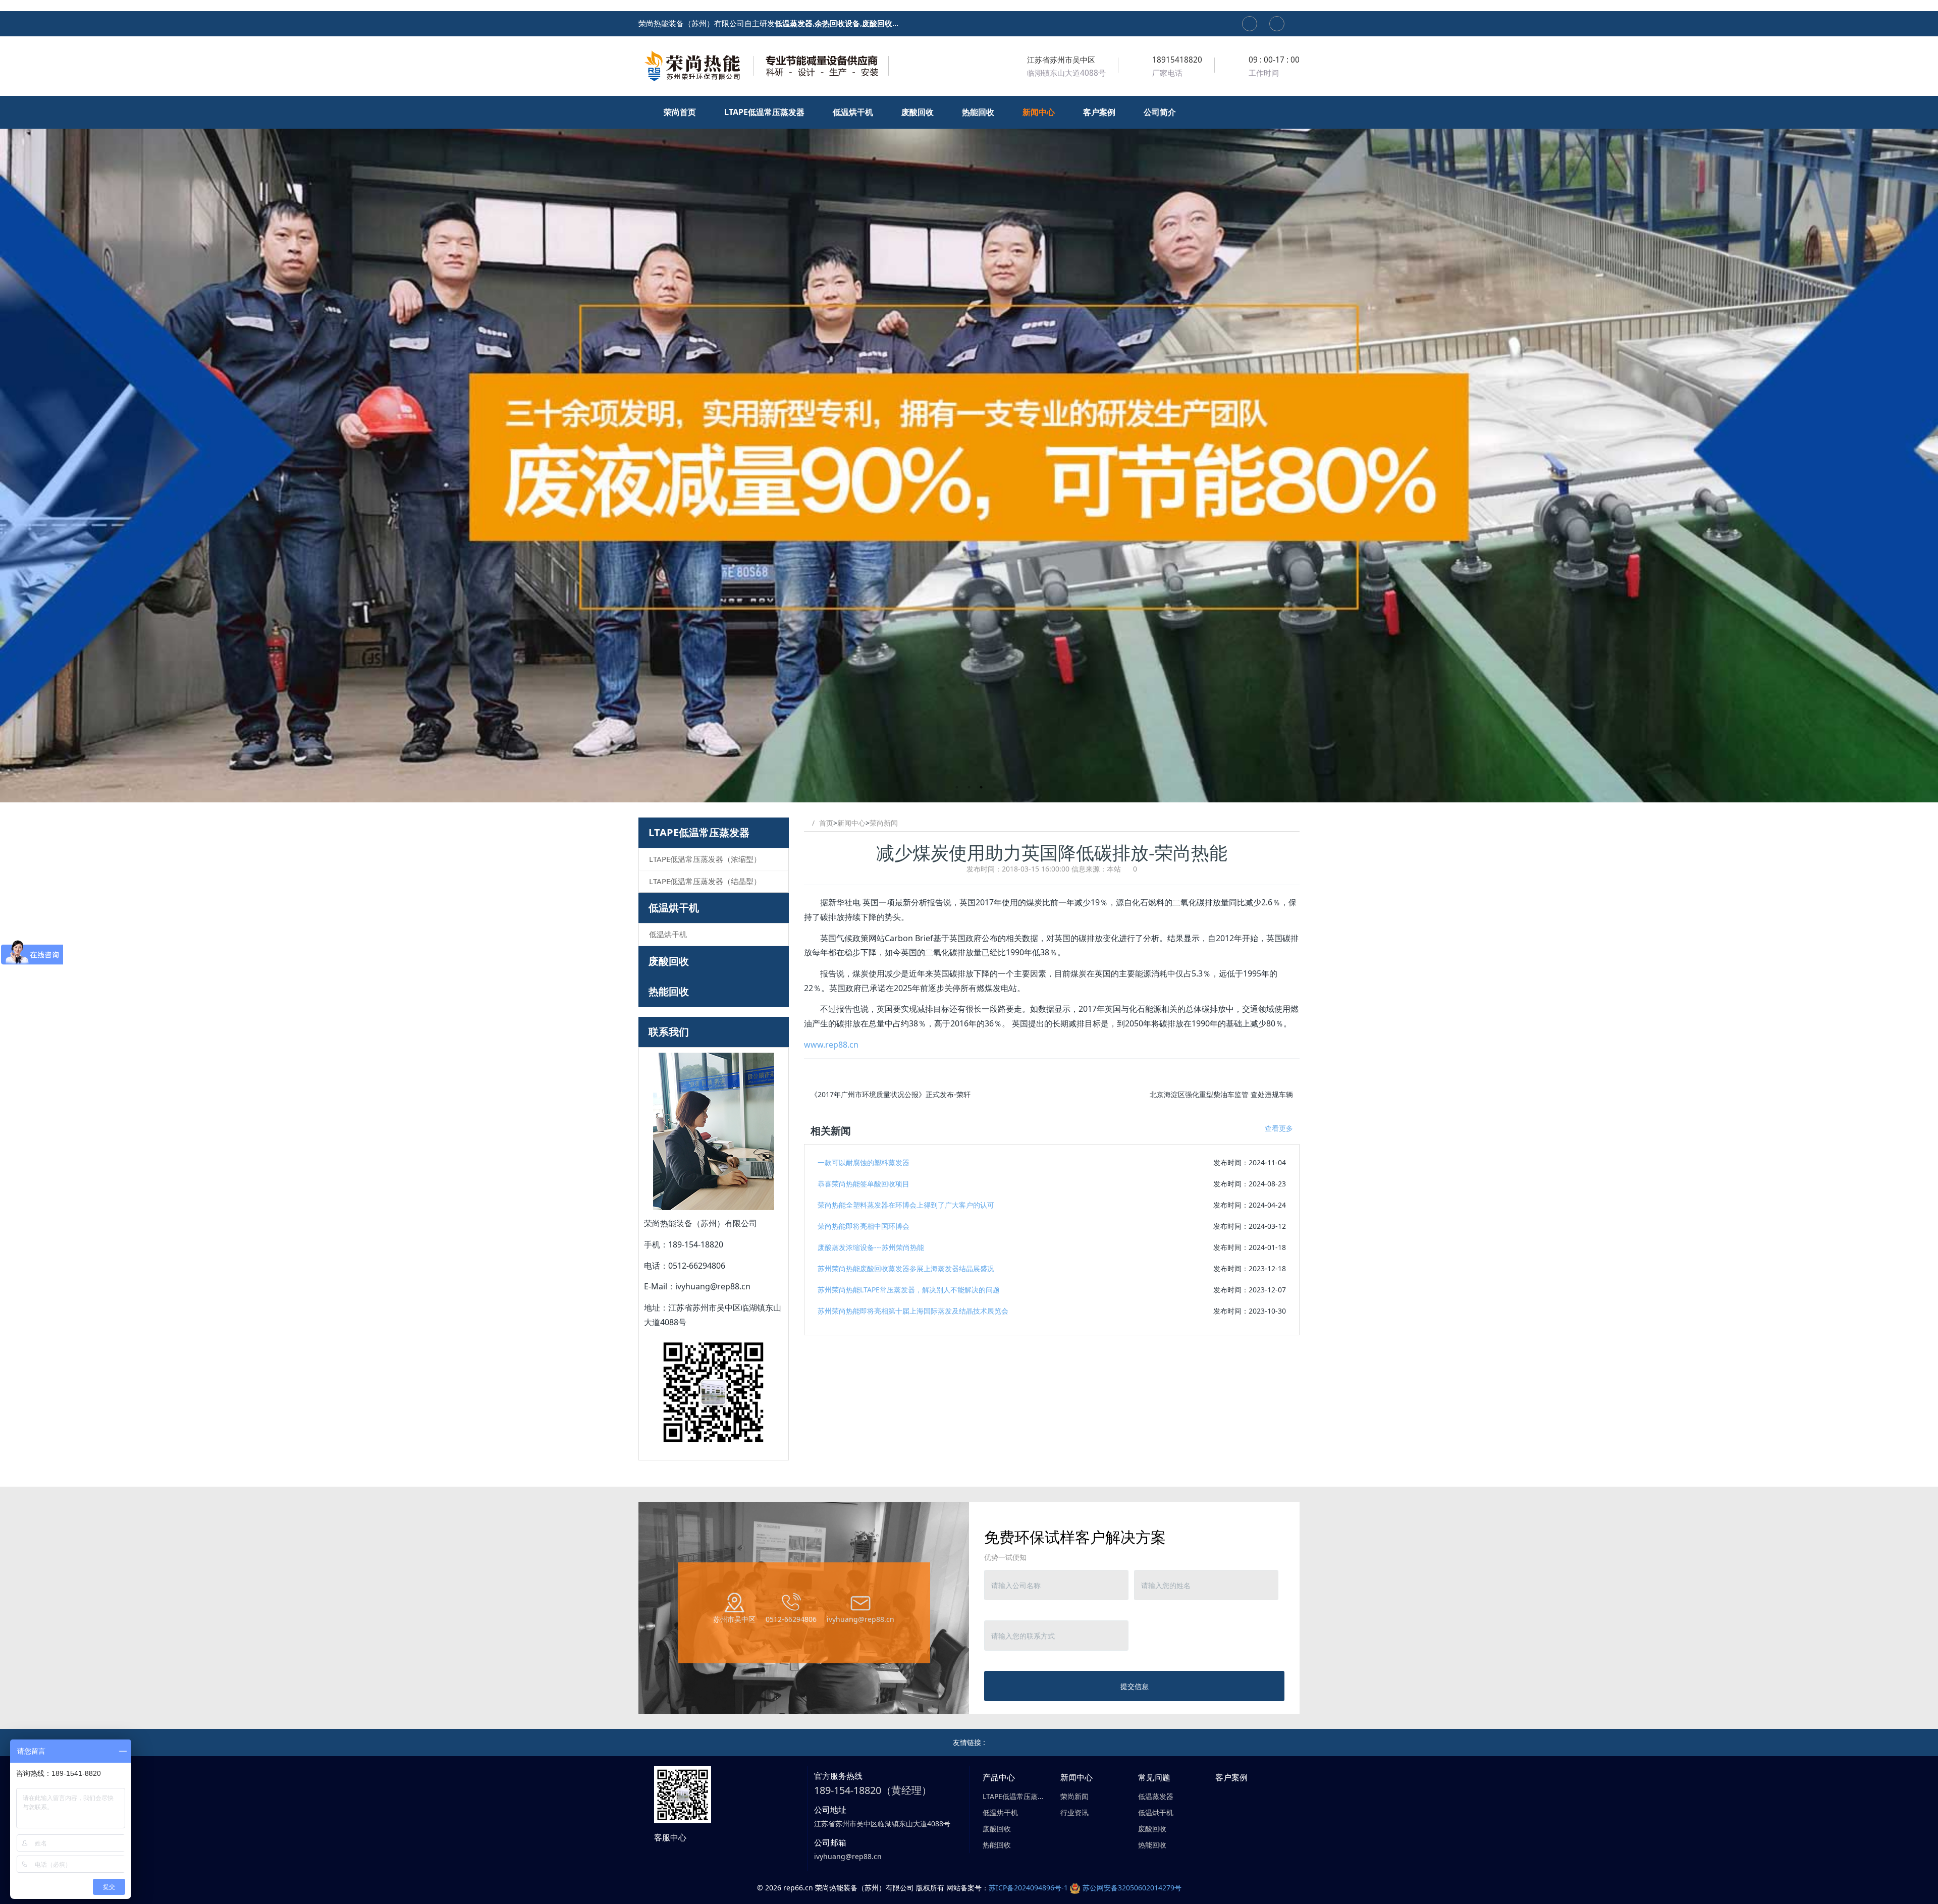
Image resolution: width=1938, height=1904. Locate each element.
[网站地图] (1250, 24)
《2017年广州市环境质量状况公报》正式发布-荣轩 (891, 1094)
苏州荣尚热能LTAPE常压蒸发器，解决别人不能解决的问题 (909, 1290)
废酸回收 (669, 961)
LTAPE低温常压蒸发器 (699, 832)
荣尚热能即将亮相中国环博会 (864, 1226)
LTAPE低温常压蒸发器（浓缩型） (705, 859)
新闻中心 (851, 823)
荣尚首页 (681, 112)
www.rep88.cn (831, 1045)
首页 (826, 823)
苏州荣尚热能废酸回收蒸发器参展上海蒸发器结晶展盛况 (906, 1268)
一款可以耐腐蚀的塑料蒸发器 (864, 1162)
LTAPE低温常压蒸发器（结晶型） (705, 881)
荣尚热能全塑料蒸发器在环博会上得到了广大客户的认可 (906, 1205)
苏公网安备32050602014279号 (1132, 1888)
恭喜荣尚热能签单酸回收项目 (864, 1184)
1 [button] (957, 787)
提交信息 (1135, 1686)
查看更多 (1279, 1128)
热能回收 (669, 991)
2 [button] (969, 787)
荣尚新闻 (884, 823)
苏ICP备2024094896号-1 (1028, 1888)
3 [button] (981, 787)
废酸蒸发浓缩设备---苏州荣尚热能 (871, 1247)
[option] (969, 449)
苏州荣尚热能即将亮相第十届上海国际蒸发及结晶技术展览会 (913, 1311)
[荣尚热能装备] (765, 66)
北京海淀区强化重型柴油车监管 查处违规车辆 (1221, 1094)
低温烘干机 (674, 908)
